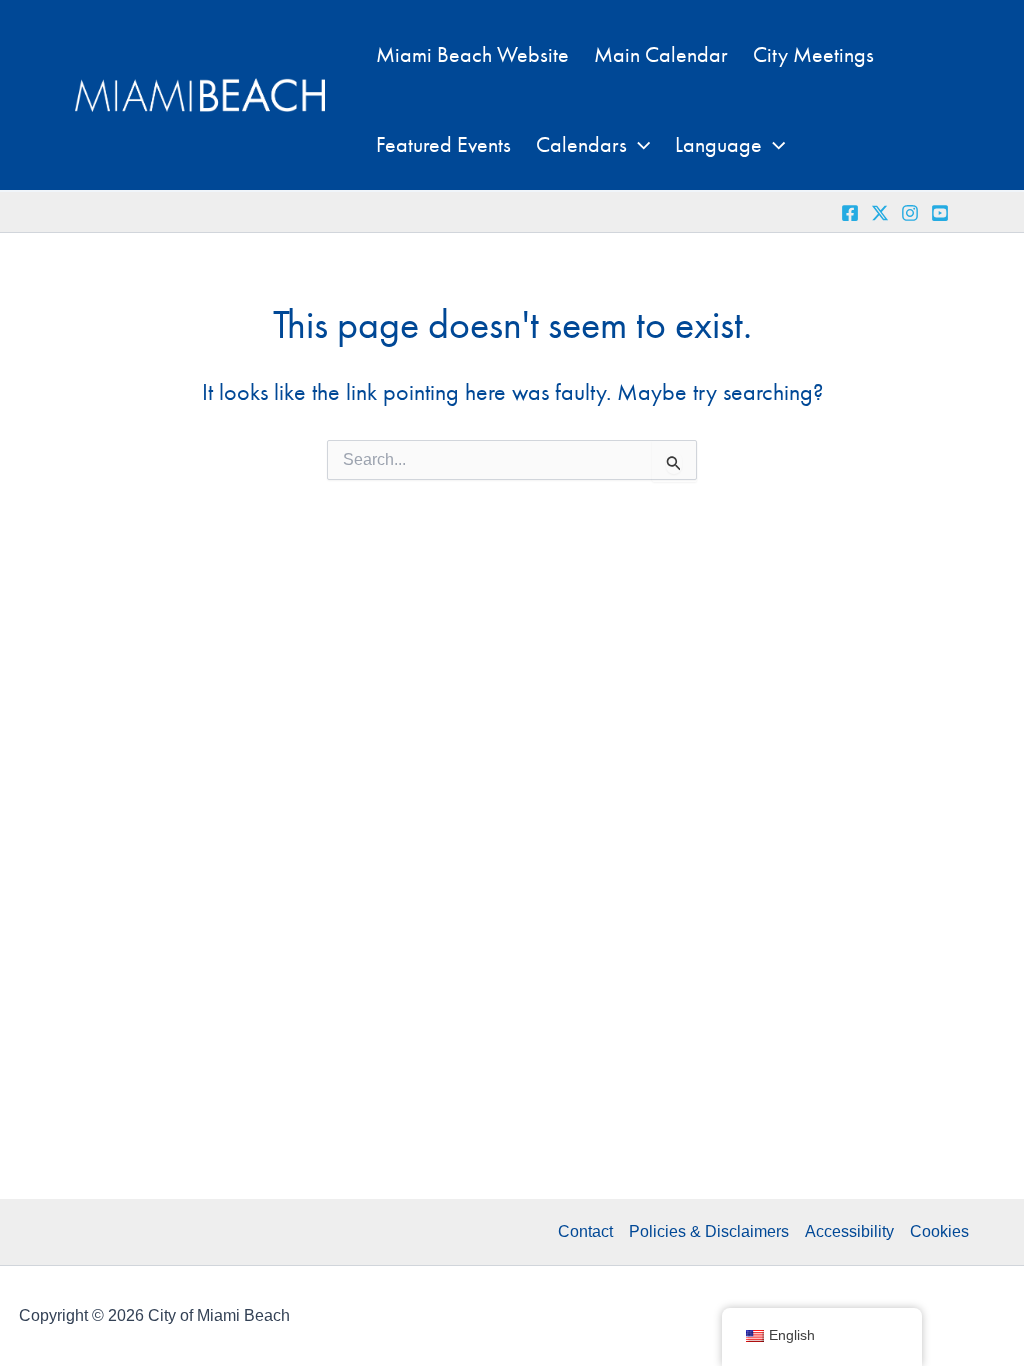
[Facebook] (850, 213)
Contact (585, 1231)
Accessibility (849, 1231)
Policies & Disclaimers (709, 1231)
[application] (638, 145)
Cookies (939, 1231)
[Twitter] (880, 213)
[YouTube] (940, 213)
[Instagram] (910, 213)
